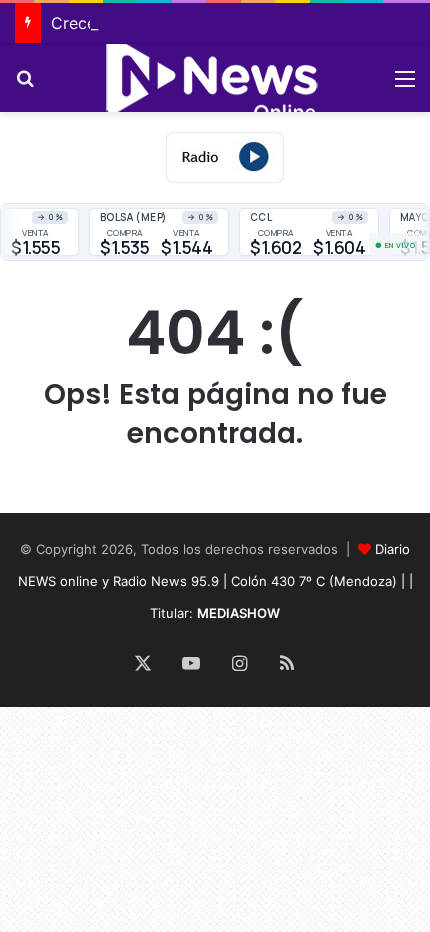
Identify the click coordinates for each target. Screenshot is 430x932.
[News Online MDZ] (215, 78)
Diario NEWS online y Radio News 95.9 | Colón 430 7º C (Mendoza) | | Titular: (215, 581)
